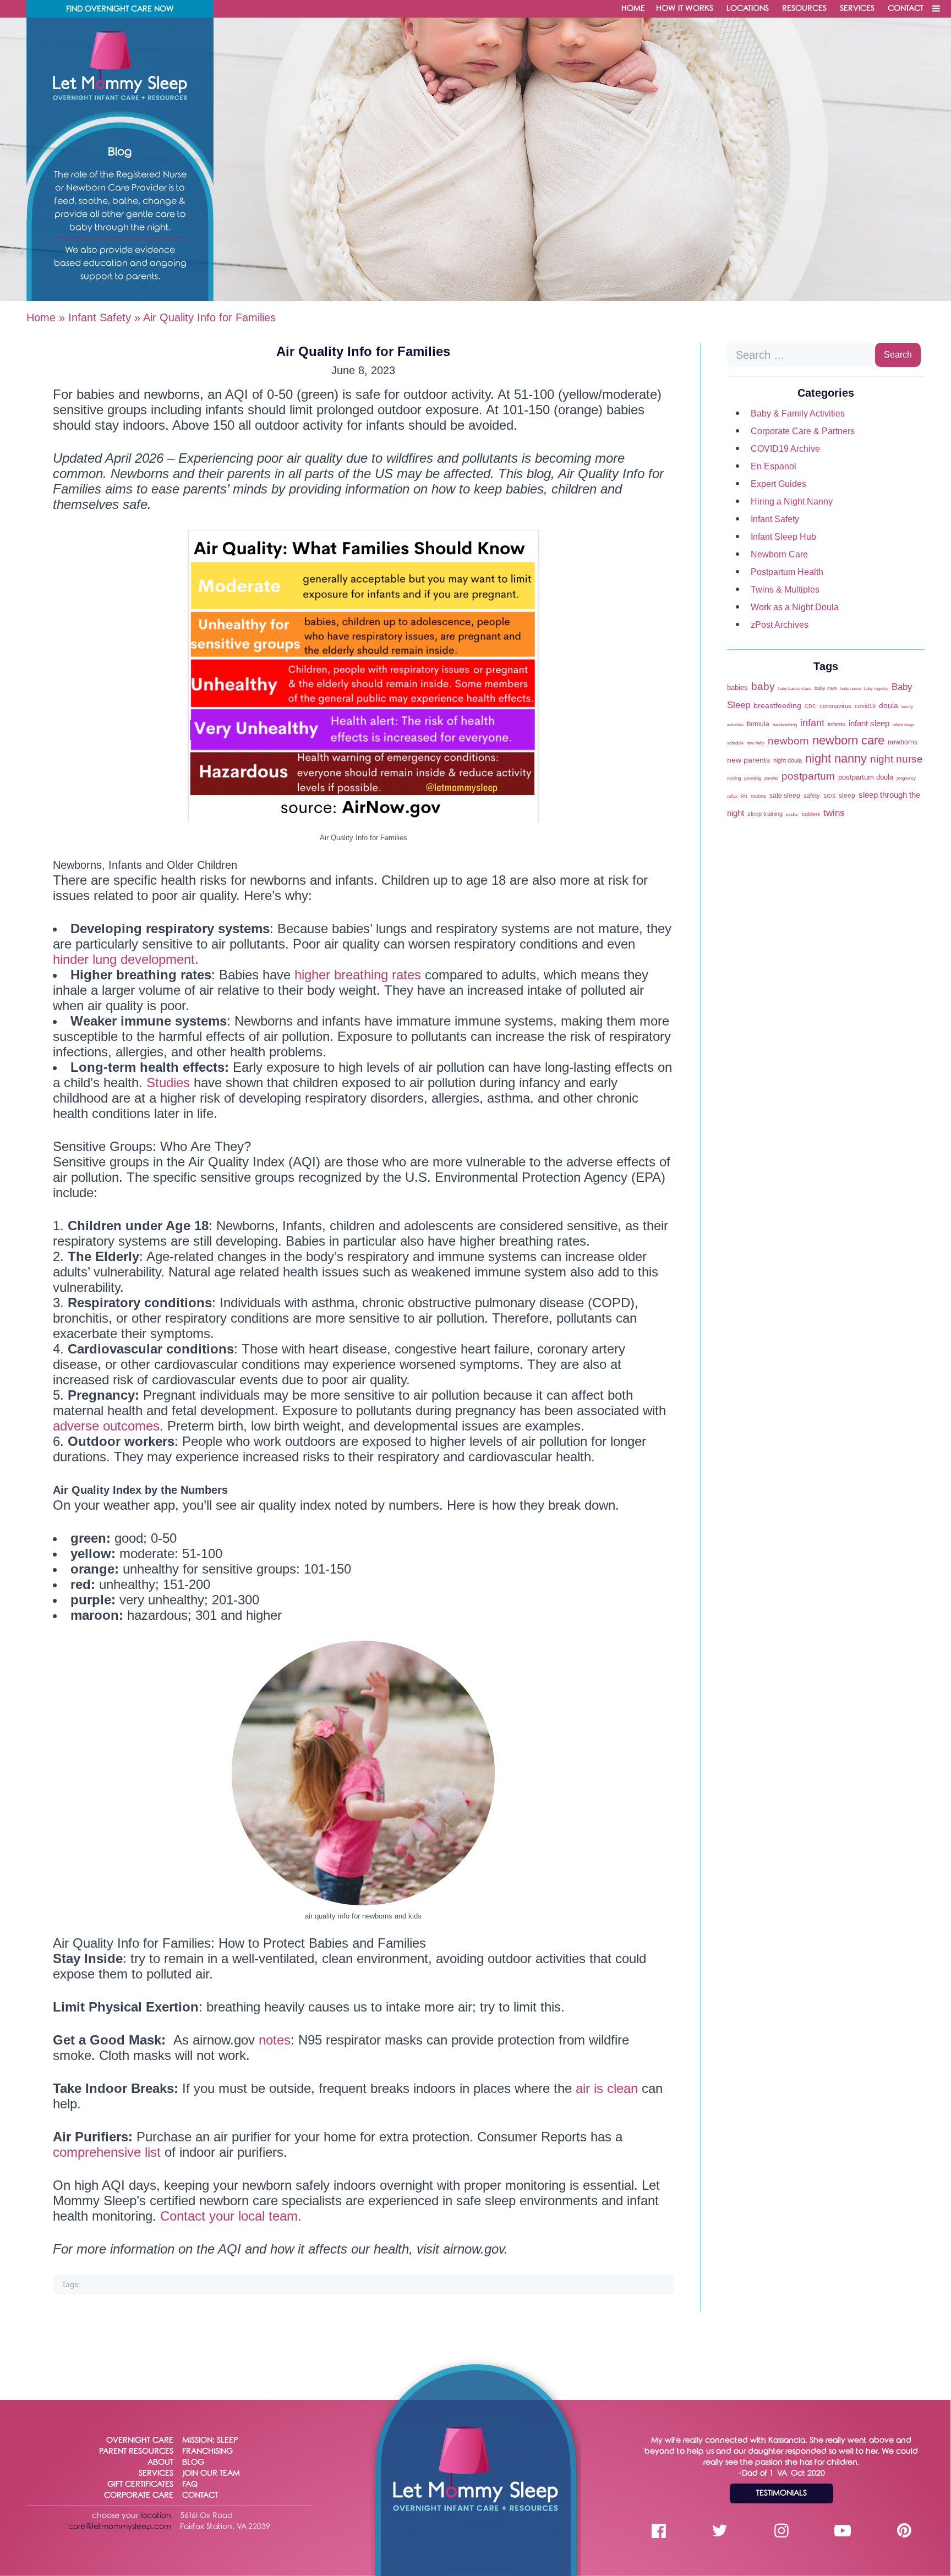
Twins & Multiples (785, 590)
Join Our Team (211, 2473)
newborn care (848, 740)
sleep (847, 796)
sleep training (765, 814)
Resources (804, 9)
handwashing (785, 725)
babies (737, 687)
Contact (906, 9)
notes (275, 2040)
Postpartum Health (787, 572)
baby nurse (851, 689)
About (160, 2462)
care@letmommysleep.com (120, 2527)
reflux (732, 796)
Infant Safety (100, 317)
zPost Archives (780, 625)
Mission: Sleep (210, 2440)
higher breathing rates (358, 975)
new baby (756, 743)
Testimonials (781, 2493)
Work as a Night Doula (795, 607)
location (156, 2516)
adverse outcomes (106, 1426)
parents (771, 778)
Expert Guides (778, 484)
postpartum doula (866, 777)
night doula (788, 760)
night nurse (897, 759)
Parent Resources (136, 2451)
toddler (792, 815)
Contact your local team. (231, 2216)
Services (857, 9)
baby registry (876, 689)
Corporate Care (139, 2495)
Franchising (207, 2451)
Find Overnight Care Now (120, 9)
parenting (753, 778)
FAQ (190, 2484)
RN (744, 796)
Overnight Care (140, 2440)
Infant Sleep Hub (783, 537)
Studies (168, 1083)
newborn (788, 741)
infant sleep (869, 724)
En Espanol (774, 466)
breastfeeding (777, 705)
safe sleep (785, 796)
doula (889, 706)
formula (758, 724)
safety (812, 796)
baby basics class (795, 689)
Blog (193, 2462)
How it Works (685, 9)
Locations (748, 9)
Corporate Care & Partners (803, 431)
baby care (826, 688)
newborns (903, 742)
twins (834, 813)
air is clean (607, 2088)
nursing (734, 778)
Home (633, 9)
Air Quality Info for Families (363, 351)
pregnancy (906, 778)
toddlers (811, 814)
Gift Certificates (140, 2484)
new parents (748, 760)
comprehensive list (109, 2152)
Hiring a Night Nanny (792, 502)
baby (763, 686)
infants (837, 724)
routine (758, 796)
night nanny (836, 758)
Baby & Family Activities (798, 413)
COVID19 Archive (785, 449)
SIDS (829, 796)
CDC (810, 706)
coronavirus (835, 706)
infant (812, 723)
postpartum (808, 776)
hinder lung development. (126, 959)
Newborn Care (779, 554)
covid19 (865, 706)
